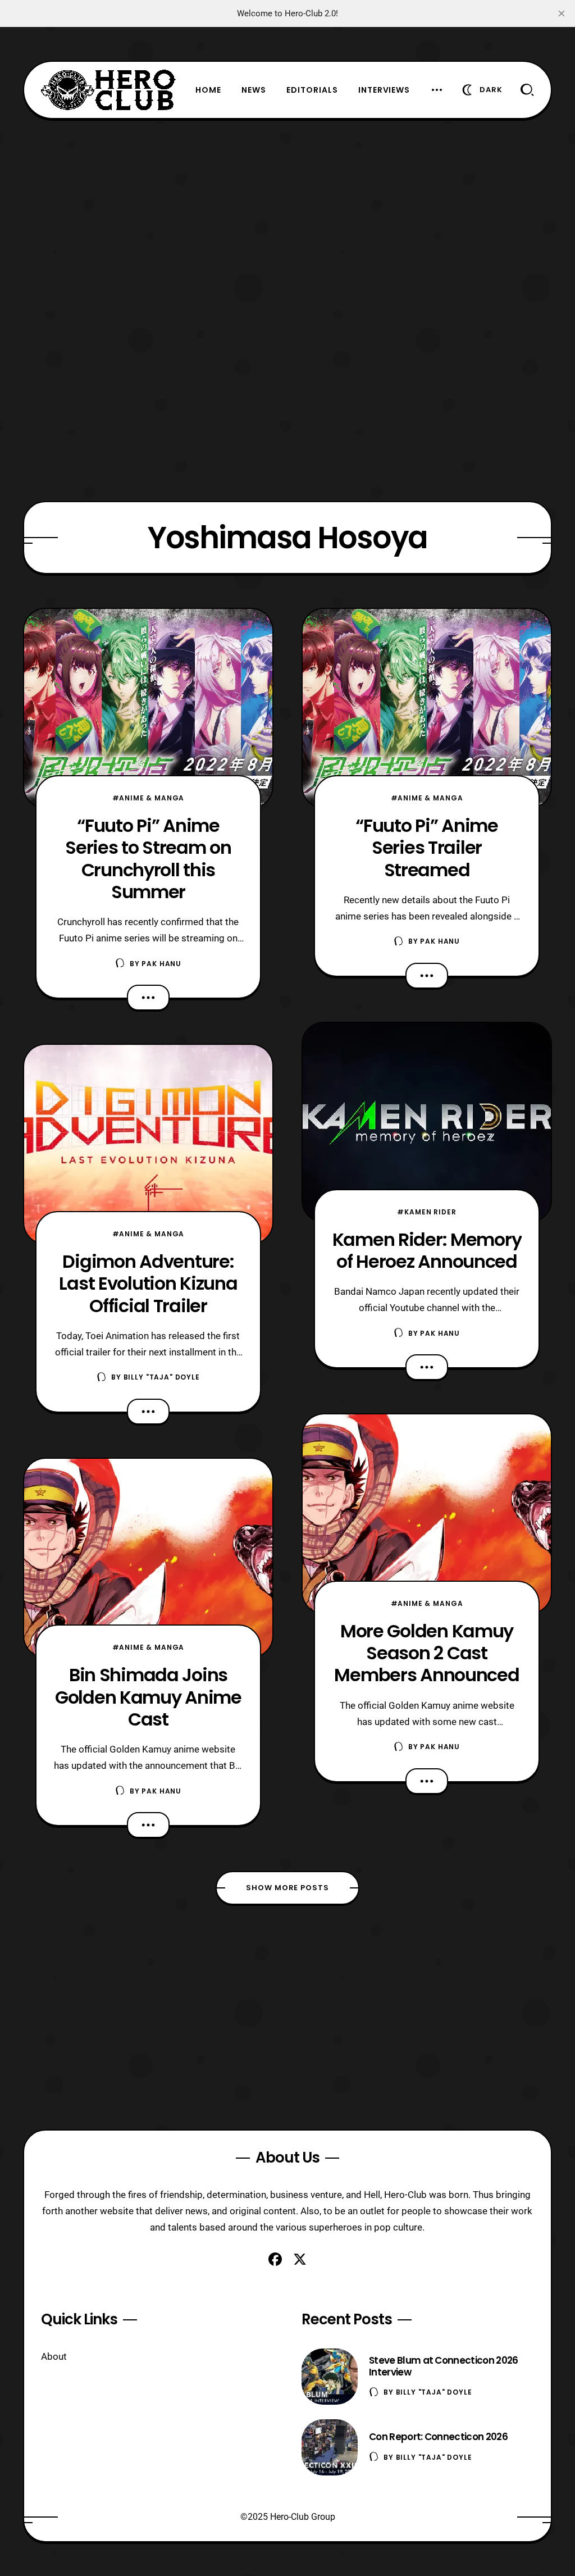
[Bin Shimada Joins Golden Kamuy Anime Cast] (148, 1558)
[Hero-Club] (108, 90)
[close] (562, 13)
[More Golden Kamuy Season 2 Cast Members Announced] (427, 1514)
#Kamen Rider (426, 1212)
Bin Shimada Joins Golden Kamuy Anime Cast (148, 1697)
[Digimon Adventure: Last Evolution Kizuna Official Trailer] (148, 1144)
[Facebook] (275, 2259)
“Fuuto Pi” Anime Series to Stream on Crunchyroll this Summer (148, 859)
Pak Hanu (161, 964)
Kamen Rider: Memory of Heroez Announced (427, 1250)
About (54, 2356)
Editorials (312, 90)
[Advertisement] (287, 198)
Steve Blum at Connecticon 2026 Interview (444, 2366)
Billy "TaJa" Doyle (162, 1377)
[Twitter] (300, 2259)
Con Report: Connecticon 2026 (438, 2437)
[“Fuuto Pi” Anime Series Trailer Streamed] (427, 708)
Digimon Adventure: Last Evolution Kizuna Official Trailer (148, 1284)
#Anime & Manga (149, 798)
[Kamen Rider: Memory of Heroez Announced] (427, 1122)
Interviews (384, 90)
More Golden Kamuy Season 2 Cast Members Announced (426, 1653)
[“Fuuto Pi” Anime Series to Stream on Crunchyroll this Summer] (148, 708)
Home (208, 90)
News (254, 90)
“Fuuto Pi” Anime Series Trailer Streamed (427, 848)
